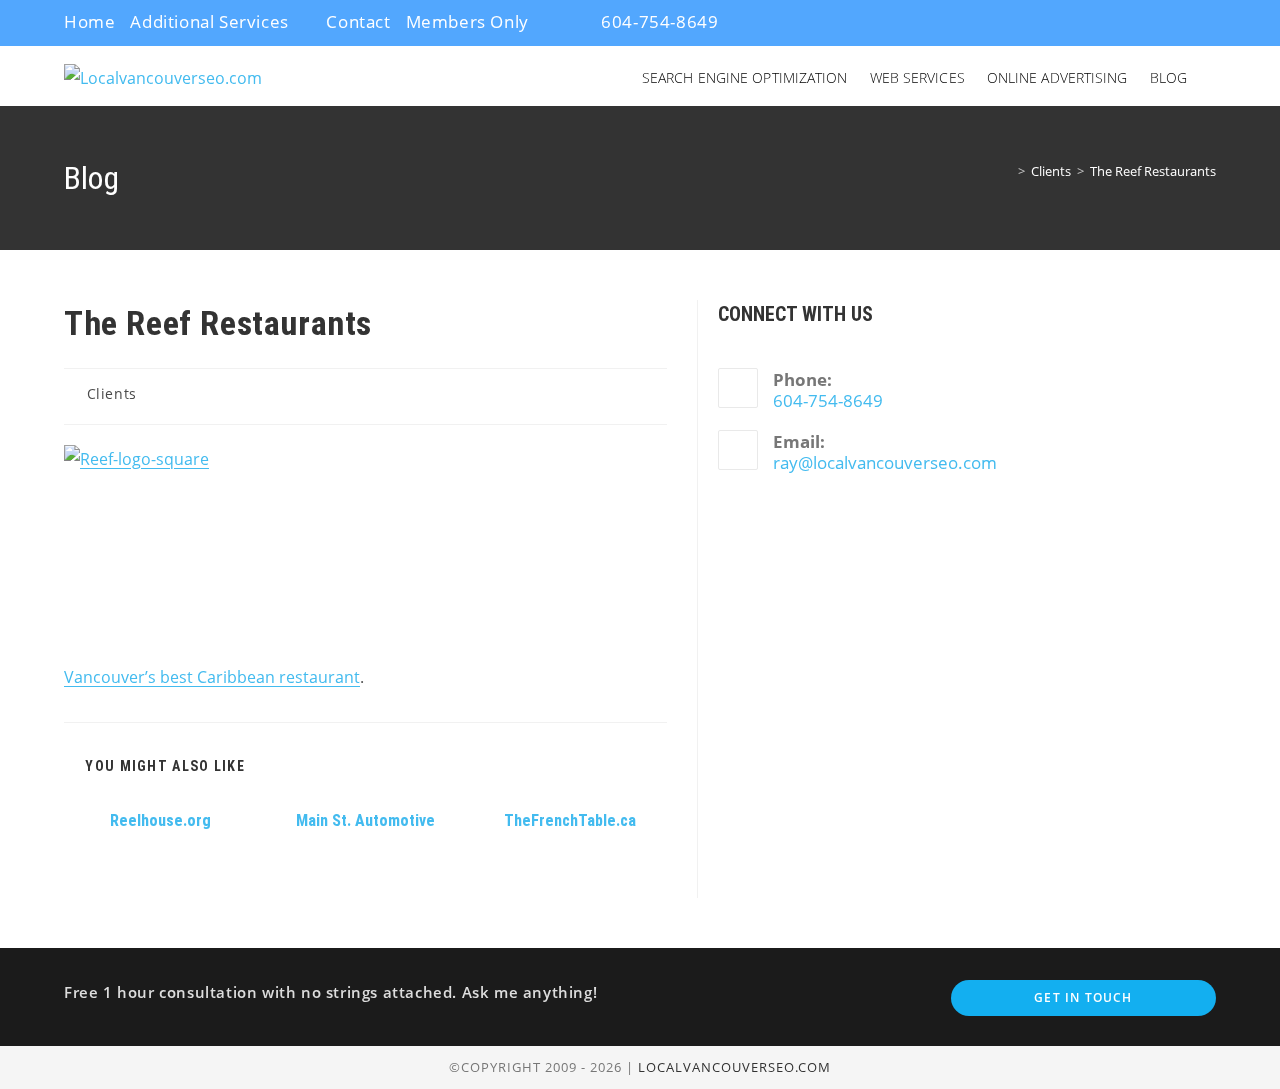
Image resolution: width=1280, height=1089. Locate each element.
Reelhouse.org (160, 820)
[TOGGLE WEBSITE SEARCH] (1214, 78)
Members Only (467, 21)
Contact (358, 21)
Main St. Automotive (365, 820)
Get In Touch (1083, 997)
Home (89, 21)
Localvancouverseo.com (734, 1067)
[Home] (1007, 171)
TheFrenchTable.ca (570, 820)
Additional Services (209, 21)
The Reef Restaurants (1153, 171)
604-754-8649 (658, 21)
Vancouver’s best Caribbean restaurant (212, 677)
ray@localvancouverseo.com (885, 462)
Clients (112, 393)
